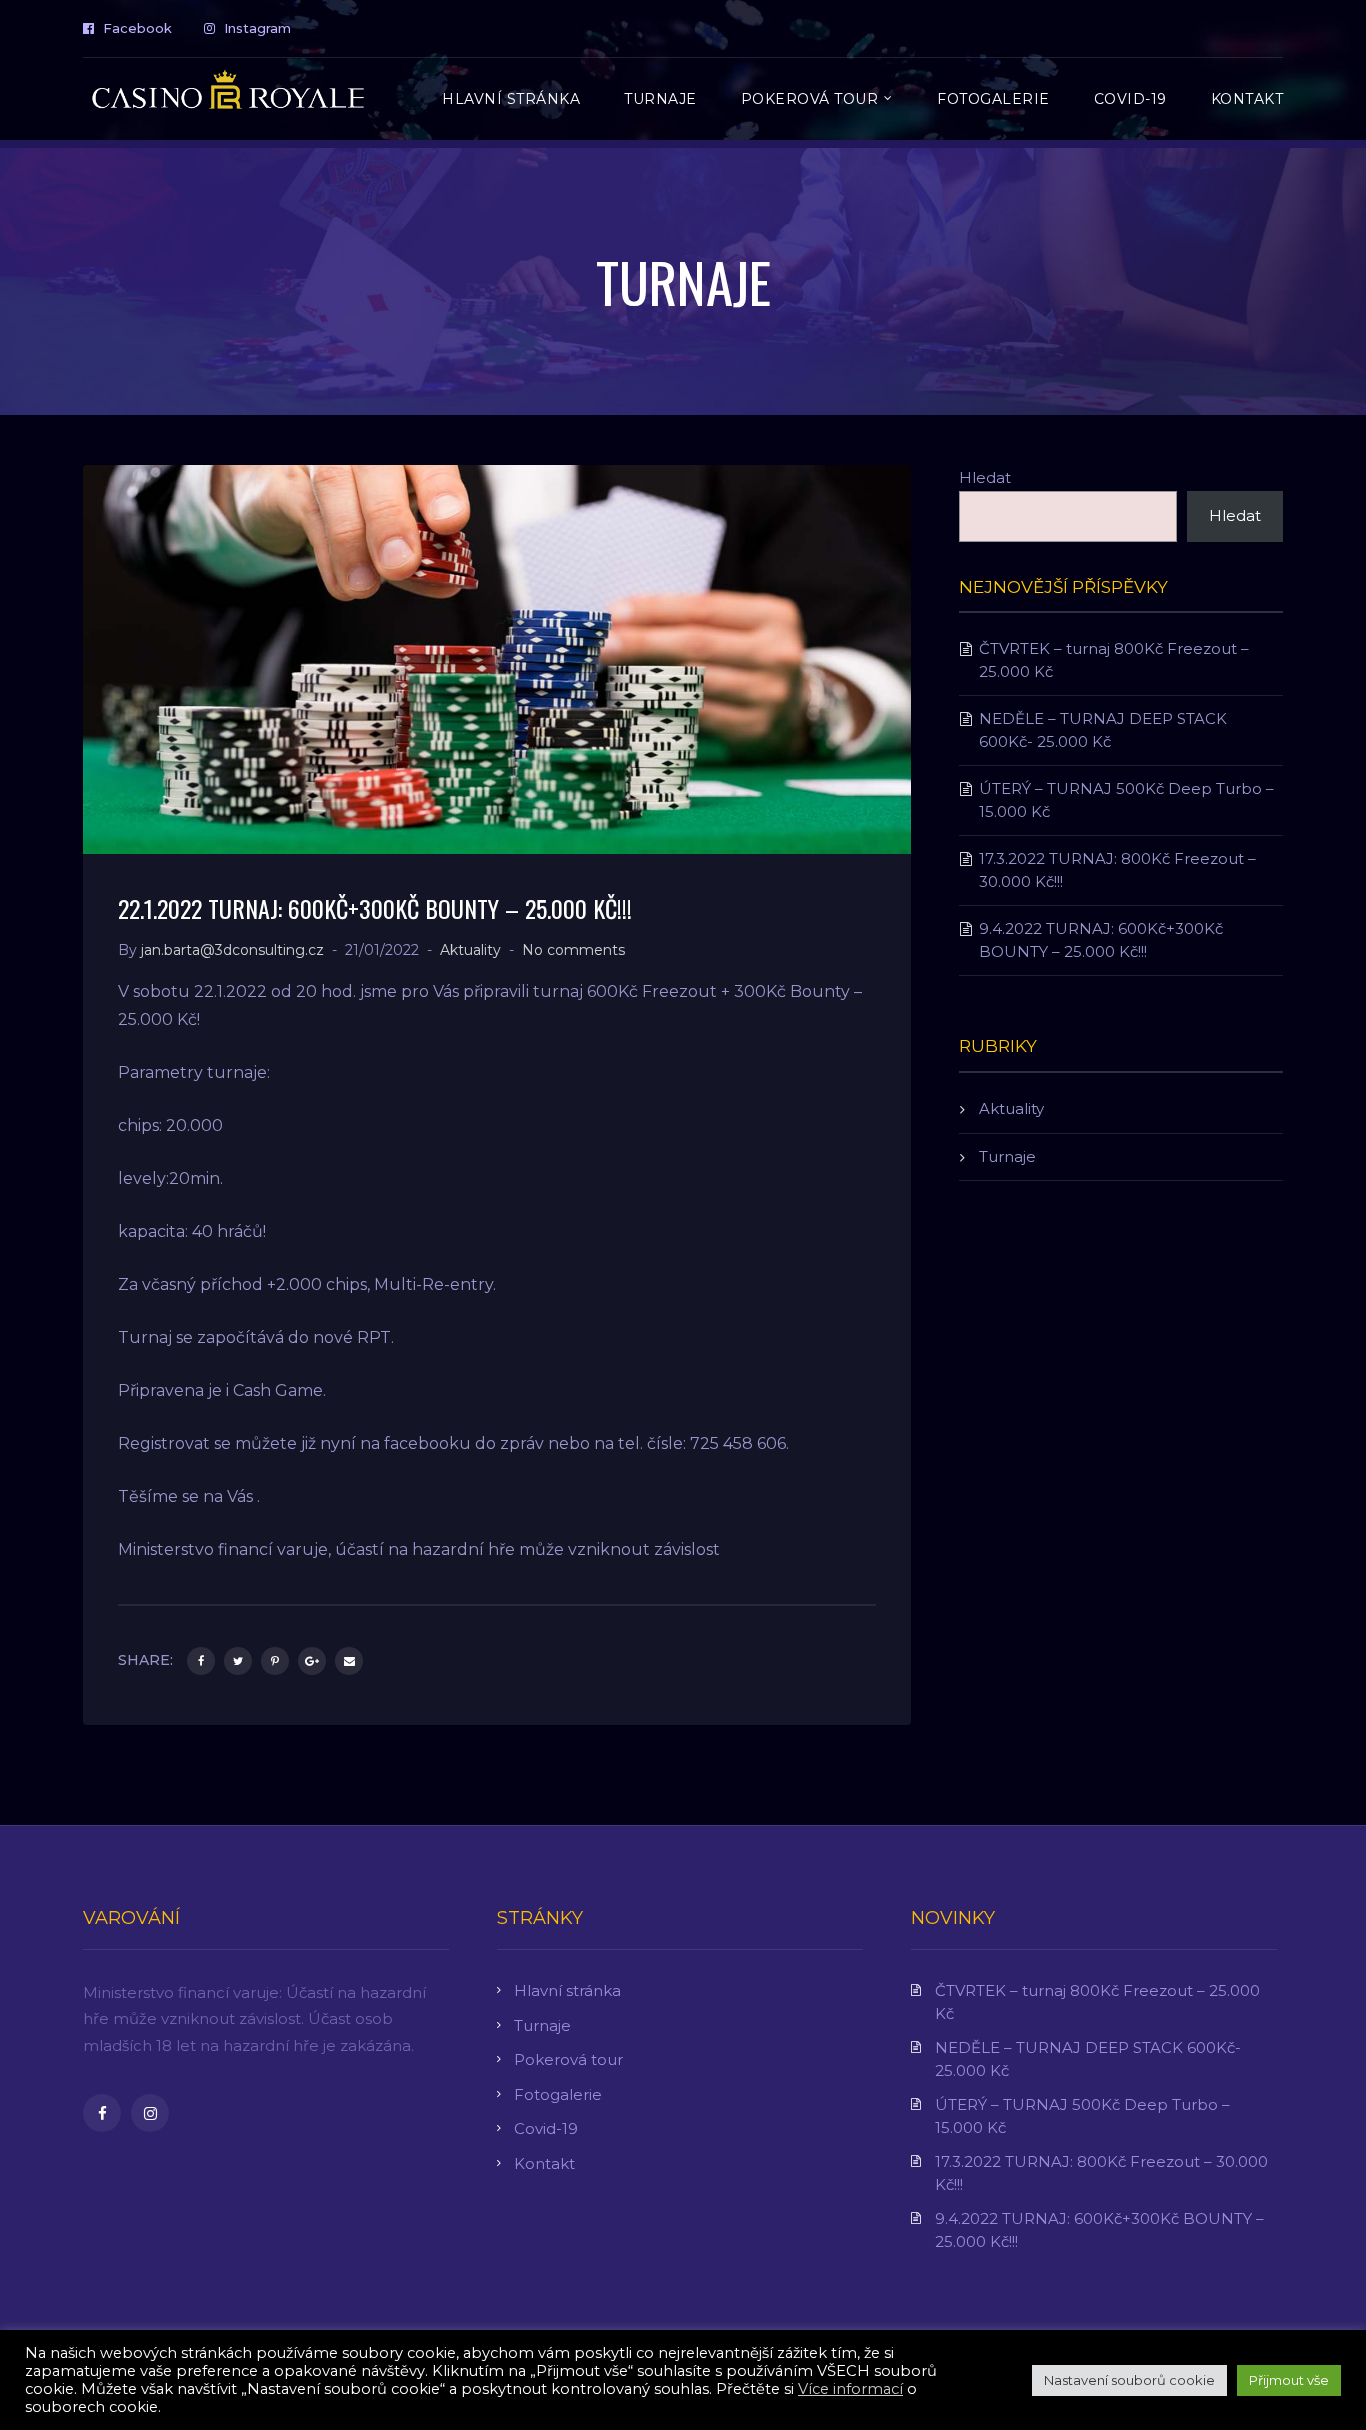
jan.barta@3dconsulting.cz (232, 950)
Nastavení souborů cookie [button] (1129, 2380)
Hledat (985, 477)
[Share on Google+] (312, 1661)
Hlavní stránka (567, 1990)
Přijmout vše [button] (1289, 2380)
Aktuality (470, 950)
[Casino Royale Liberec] (228, 96)
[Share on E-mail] (349, 1661)
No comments (573, 950)
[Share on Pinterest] (275, 1661)
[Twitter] (238, 1661)
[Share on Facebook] (201, 1661)
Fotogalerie (558, 2094)
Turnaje (1007, 1156)
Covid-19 (546, 2128)
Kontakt (544, 2163)
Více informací (850, 2389)
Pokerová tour (568, 2059)
